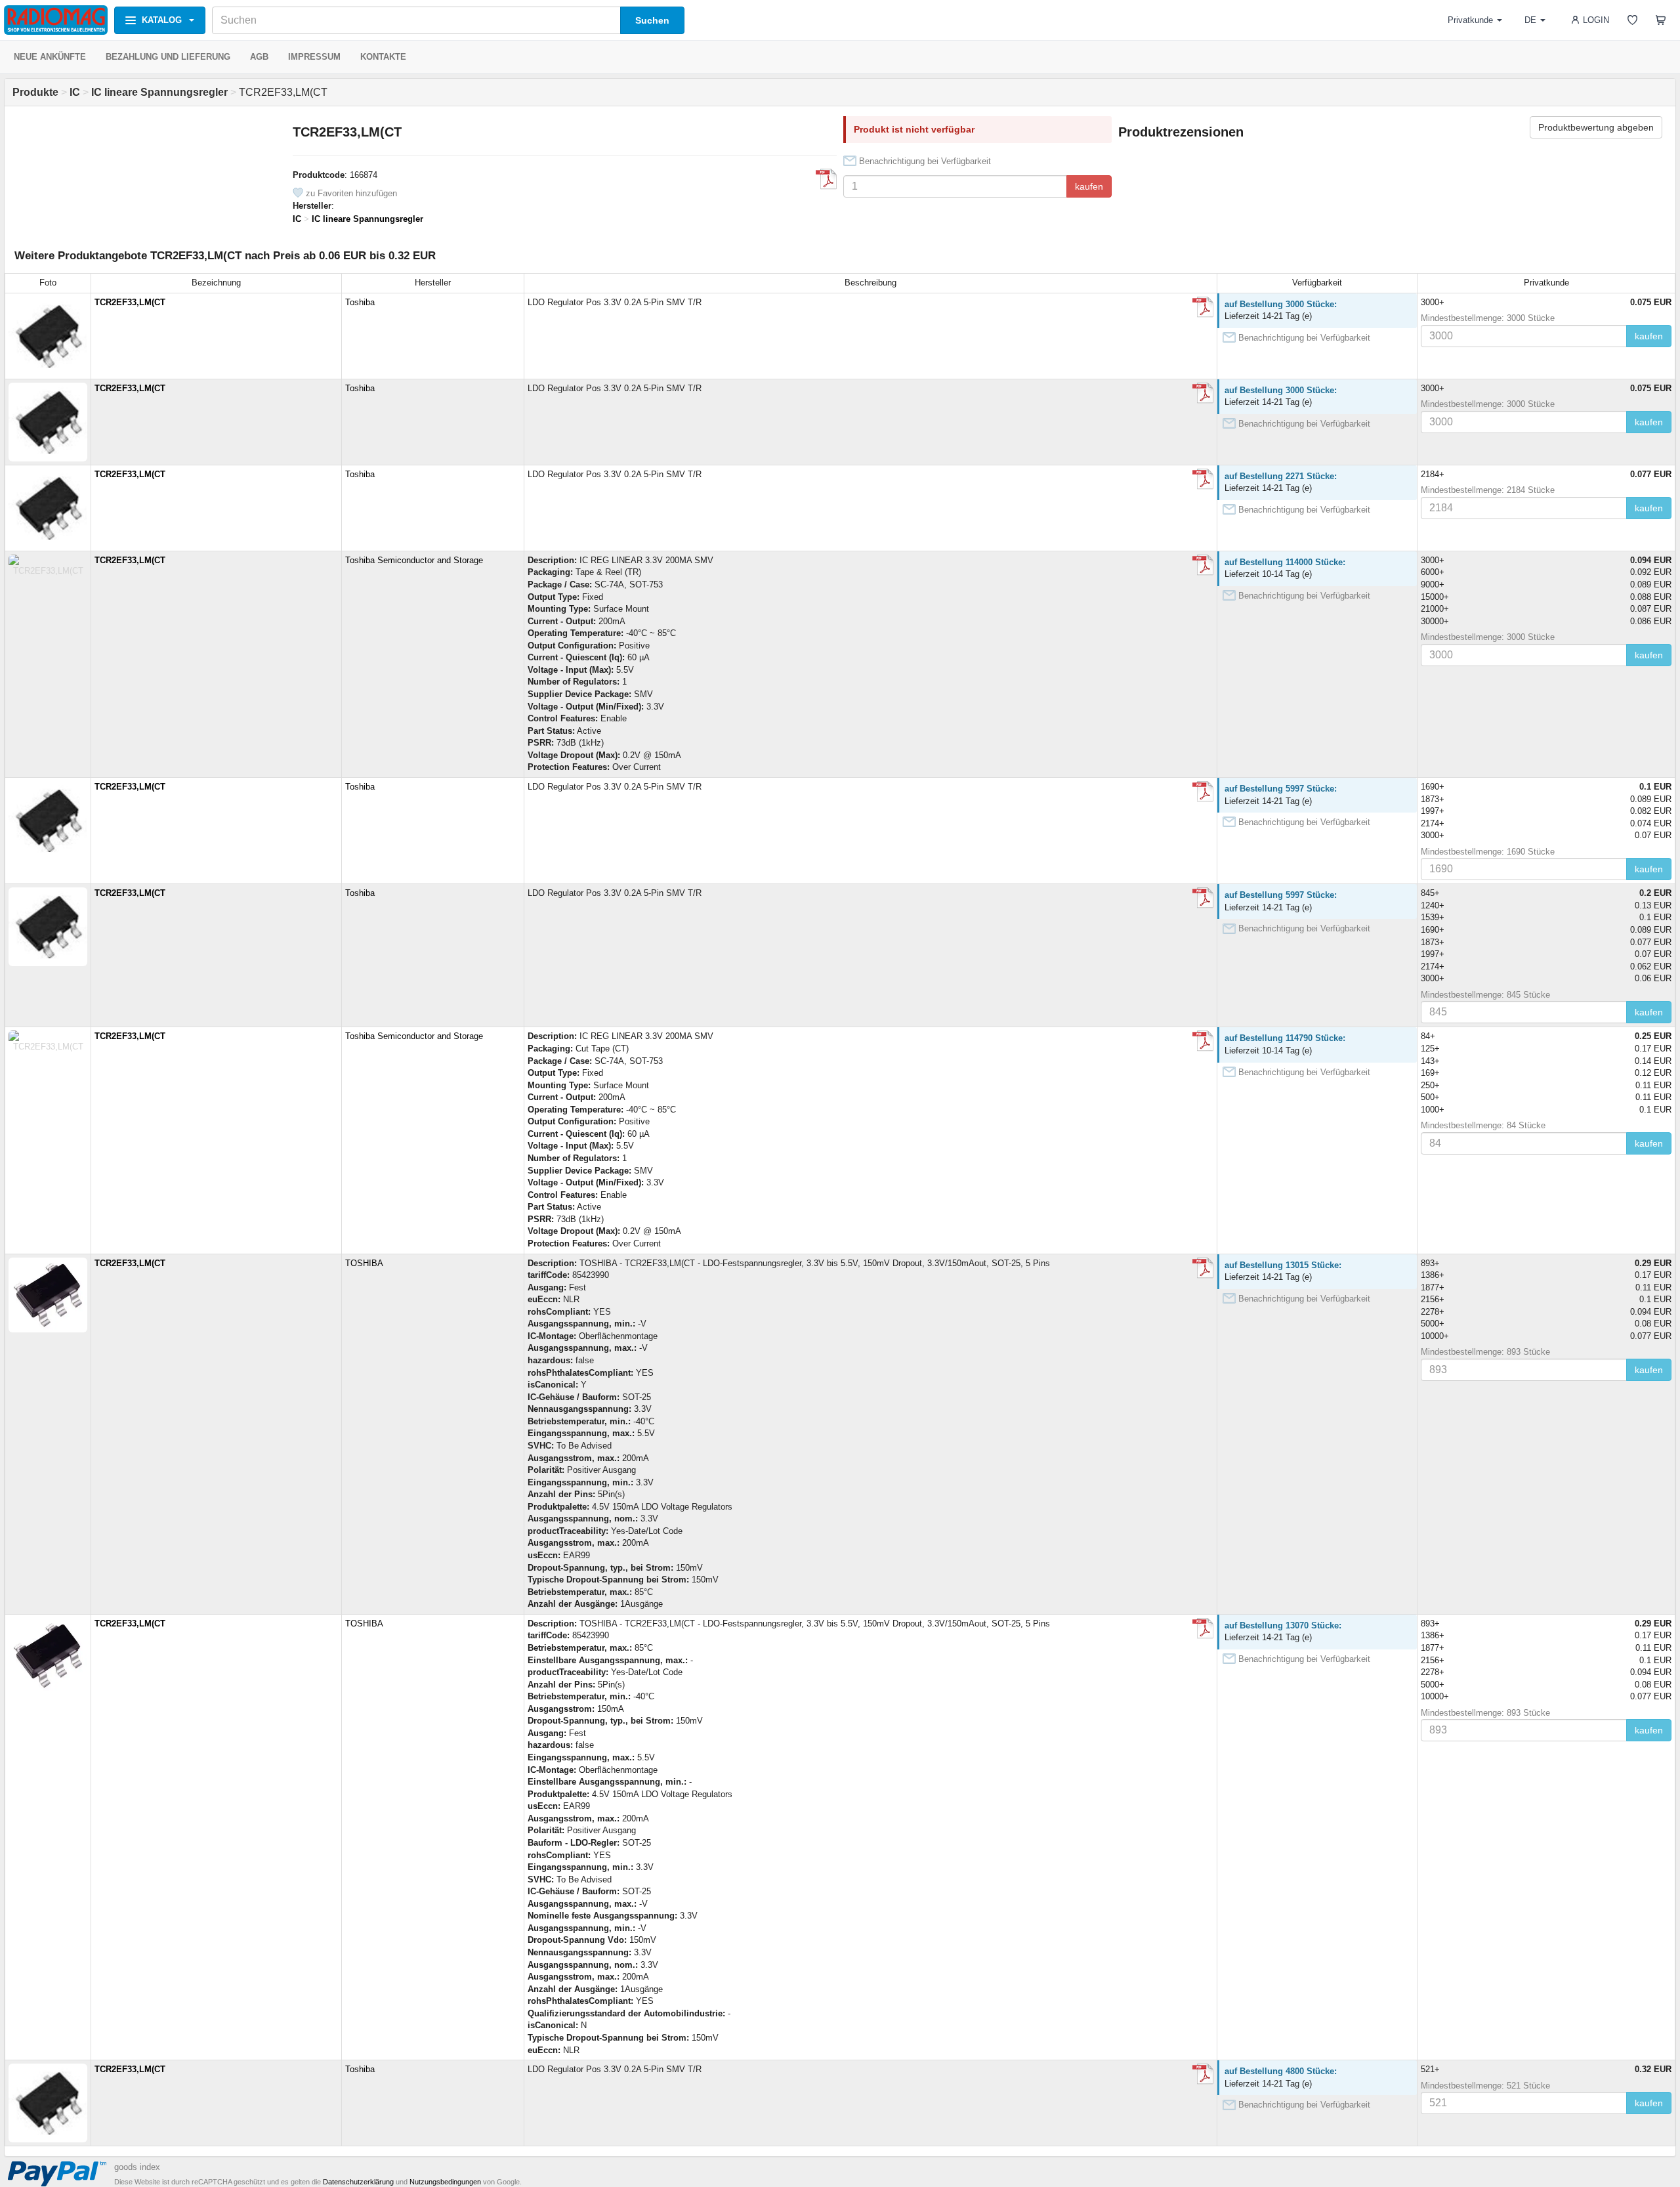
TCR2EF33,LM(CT (130, 302)
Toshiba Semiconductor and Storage (414, 560)
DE (1530, 20)
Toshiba (360, 302)
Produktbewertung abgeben (1596, 127)
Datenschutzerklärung (358, 2182)
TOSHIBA (364, 1263)
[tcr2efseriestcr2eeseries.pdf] (1203, 307)
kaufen (1089, 186)
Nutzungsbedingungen (445, 2182)
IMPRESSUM (314, 57)
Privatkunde (1470, 20)
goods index (137, 2167)
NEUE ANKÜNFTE (50, 57)
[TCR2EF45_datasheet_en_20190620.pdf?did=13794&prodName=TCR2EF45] (826, 179)
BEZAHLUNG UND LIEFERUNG (168, 57)
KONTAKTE (383, 57)
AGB (259, 57)
